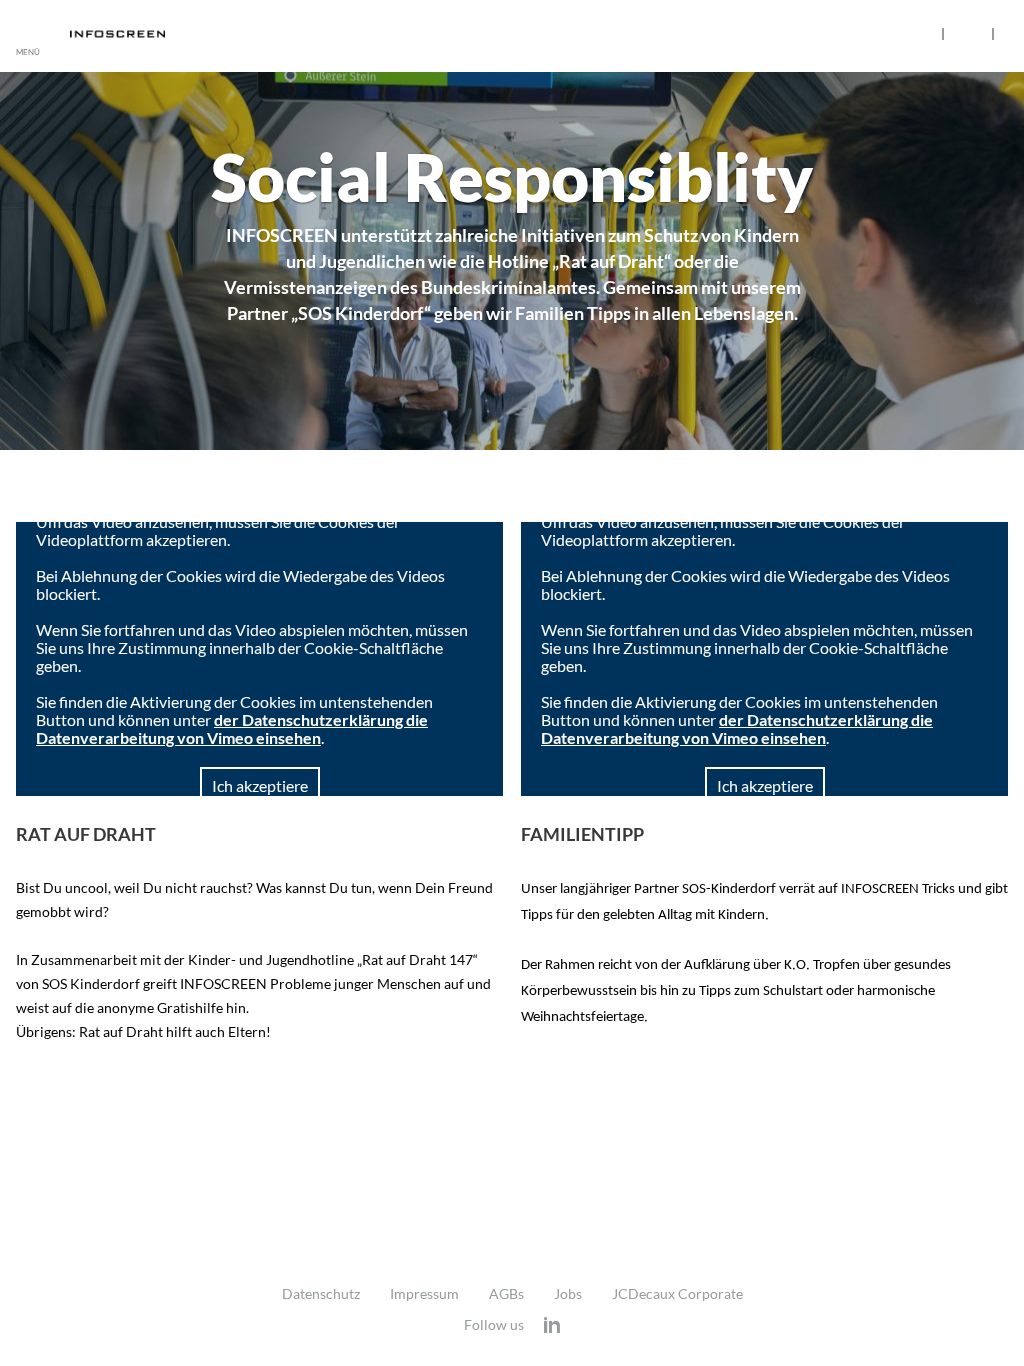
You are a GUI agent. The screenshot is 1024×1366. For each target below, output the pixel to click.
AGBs (506, 1294)
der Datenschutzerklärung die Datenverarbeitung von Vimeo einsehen (232, 728)
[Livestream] (968, 33)
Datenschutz (321, 1294)
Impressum (424, 1294)
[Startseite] (145, 34)
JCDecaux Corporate (677, 1294)
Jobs (568, 1294)
